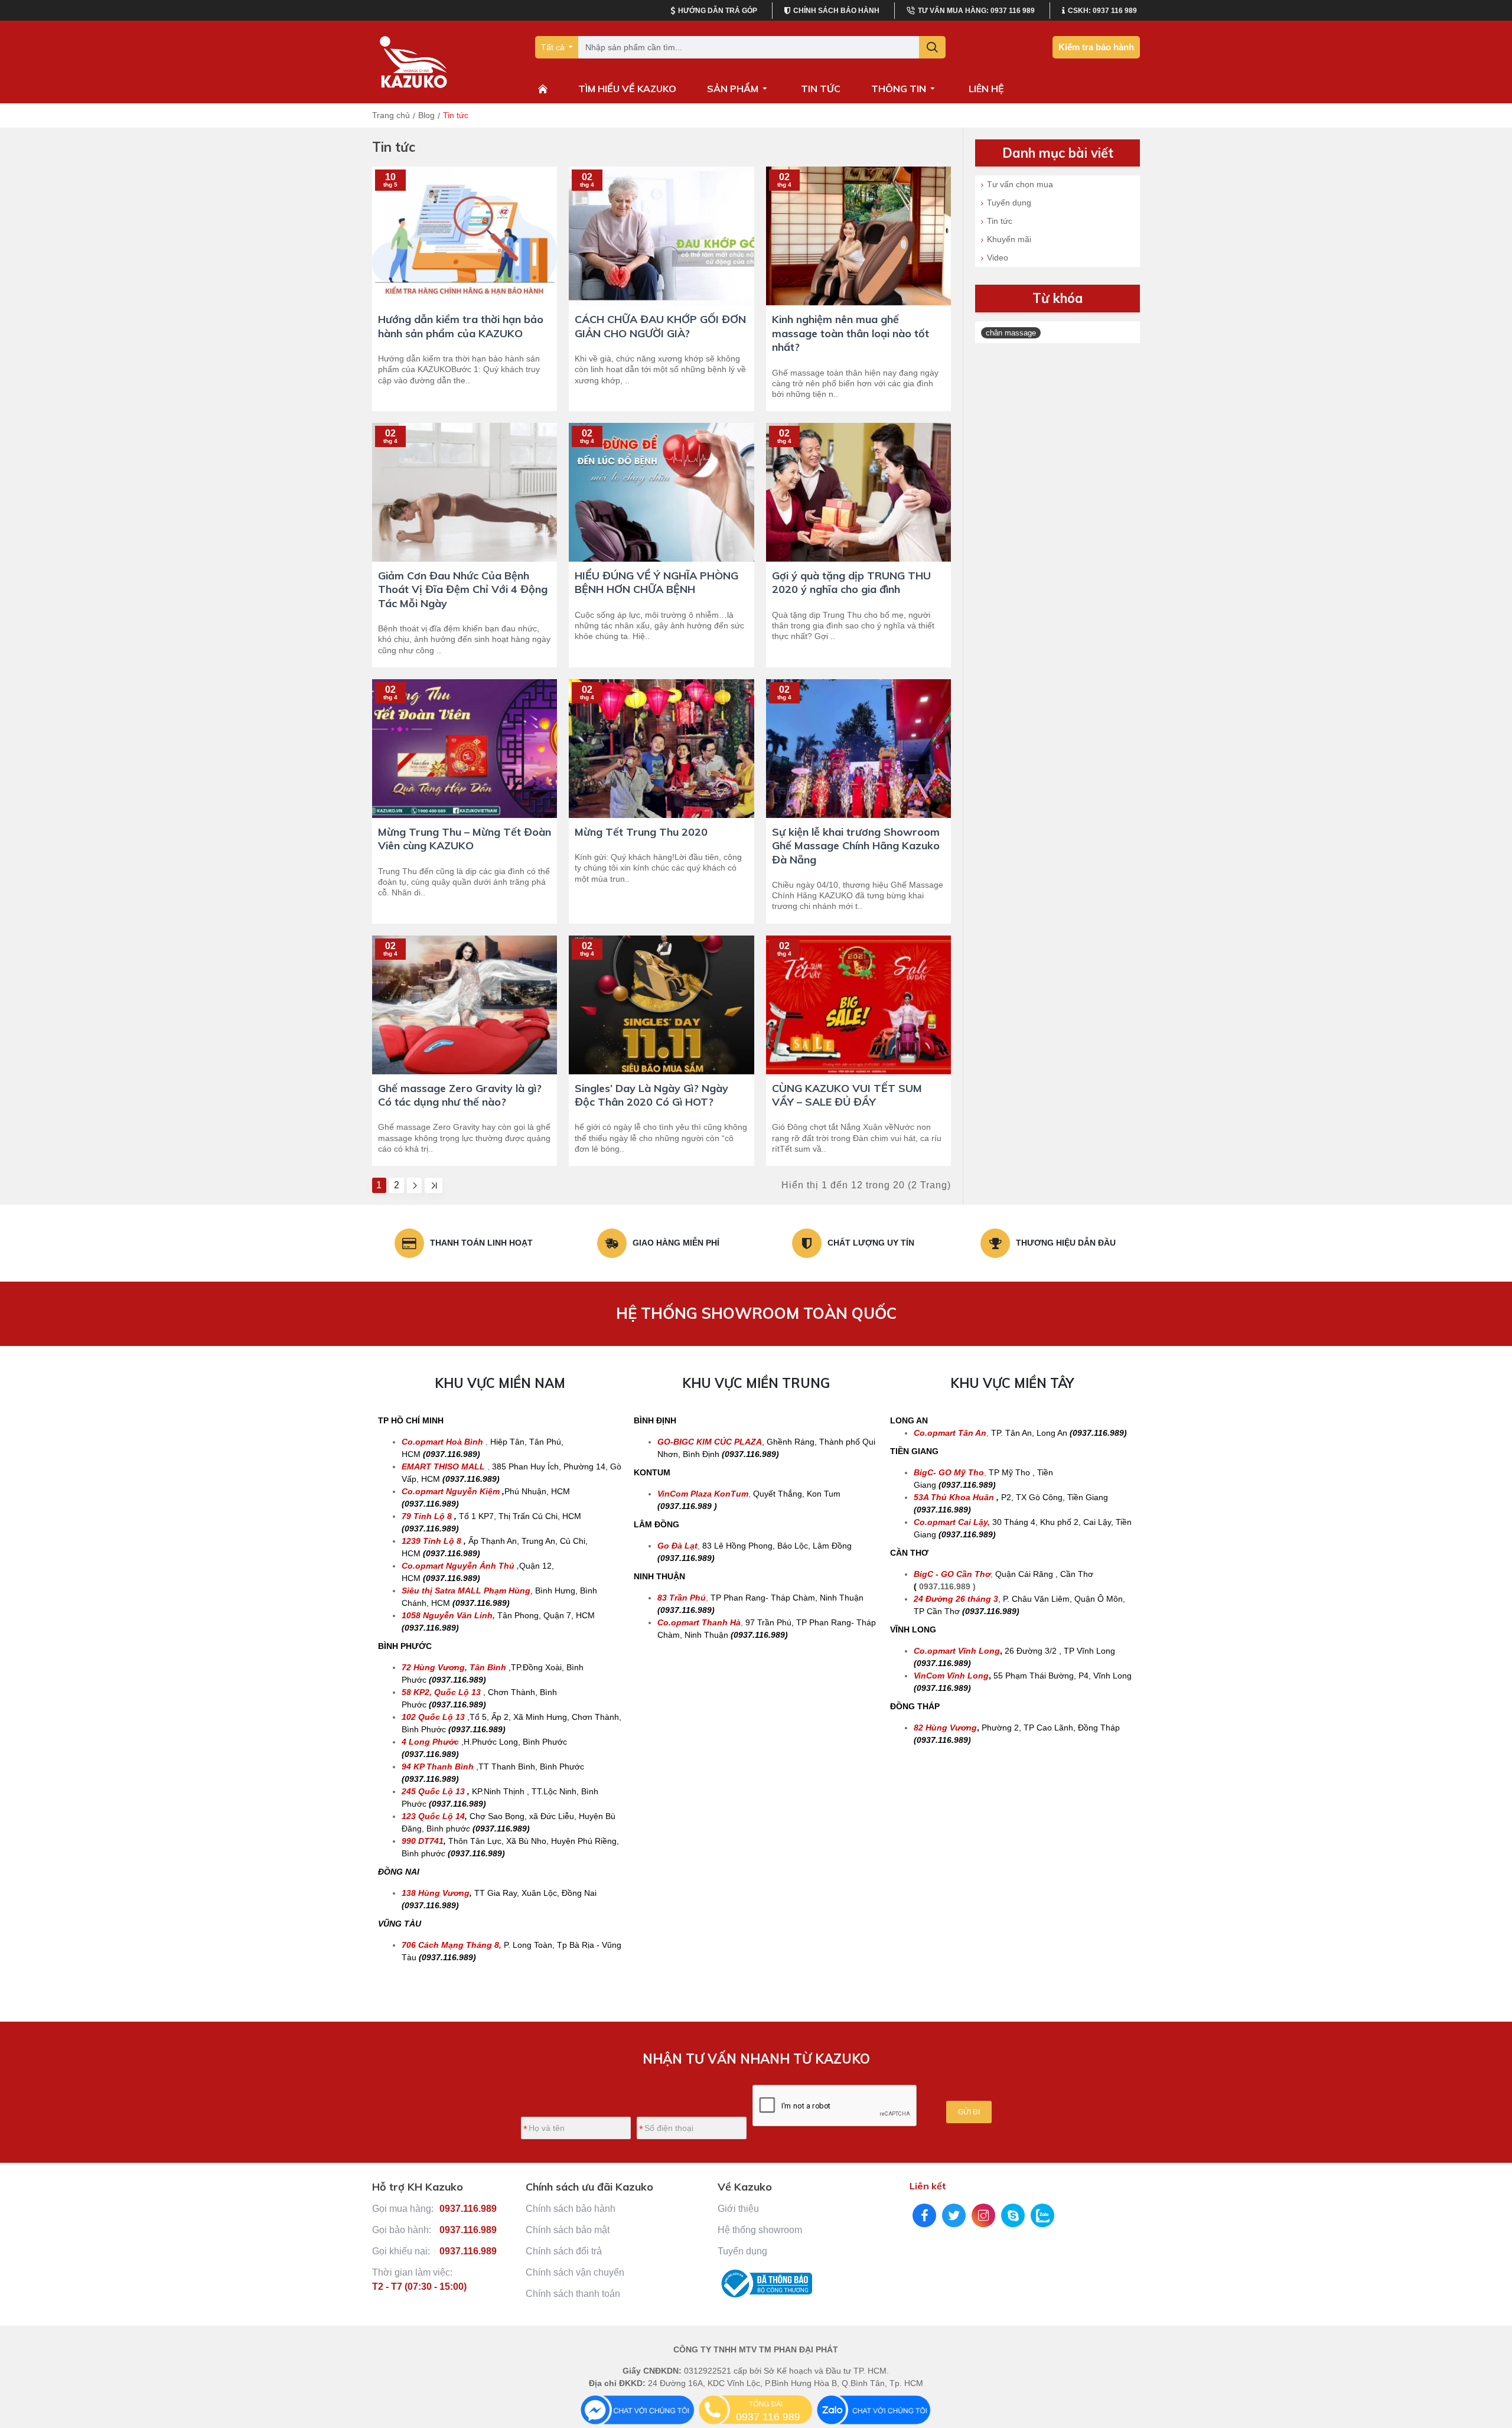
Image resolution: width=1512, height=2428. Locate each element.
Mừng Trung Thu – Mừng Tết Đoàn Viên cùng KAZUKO (465, 839)
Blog (426, 115)
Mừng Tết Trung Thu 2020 (641, 832)
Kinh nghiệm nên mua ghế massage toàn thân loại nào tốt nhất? (850, 333)
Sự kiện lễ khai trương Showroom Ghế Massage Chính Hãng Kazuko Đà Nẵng (856, 846)
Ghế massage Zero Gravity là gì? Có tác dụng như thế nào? (460, 1095)
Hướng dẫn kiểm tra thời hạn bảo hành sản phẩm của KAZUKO (461, 326)
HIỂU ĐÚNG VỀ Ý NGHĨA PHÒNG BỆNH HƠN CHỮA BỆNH (656, 582)
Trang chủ (391, 115)
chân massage (1011, 333)
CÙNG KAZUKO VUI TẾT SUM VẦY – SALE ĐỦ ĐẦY (847, 1095)
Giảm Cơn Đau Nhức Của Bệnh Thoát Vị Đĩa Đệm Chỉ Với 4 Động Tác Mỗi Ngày (463, 589)
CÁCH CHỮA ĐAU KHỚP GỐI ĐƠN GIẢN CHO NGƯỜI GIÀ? (660, 326)
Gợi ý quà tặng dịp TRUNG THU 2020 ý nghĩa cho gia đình (851, 582)
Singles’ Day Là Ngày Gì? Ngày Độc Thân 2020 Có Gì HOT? (651, 1095)
